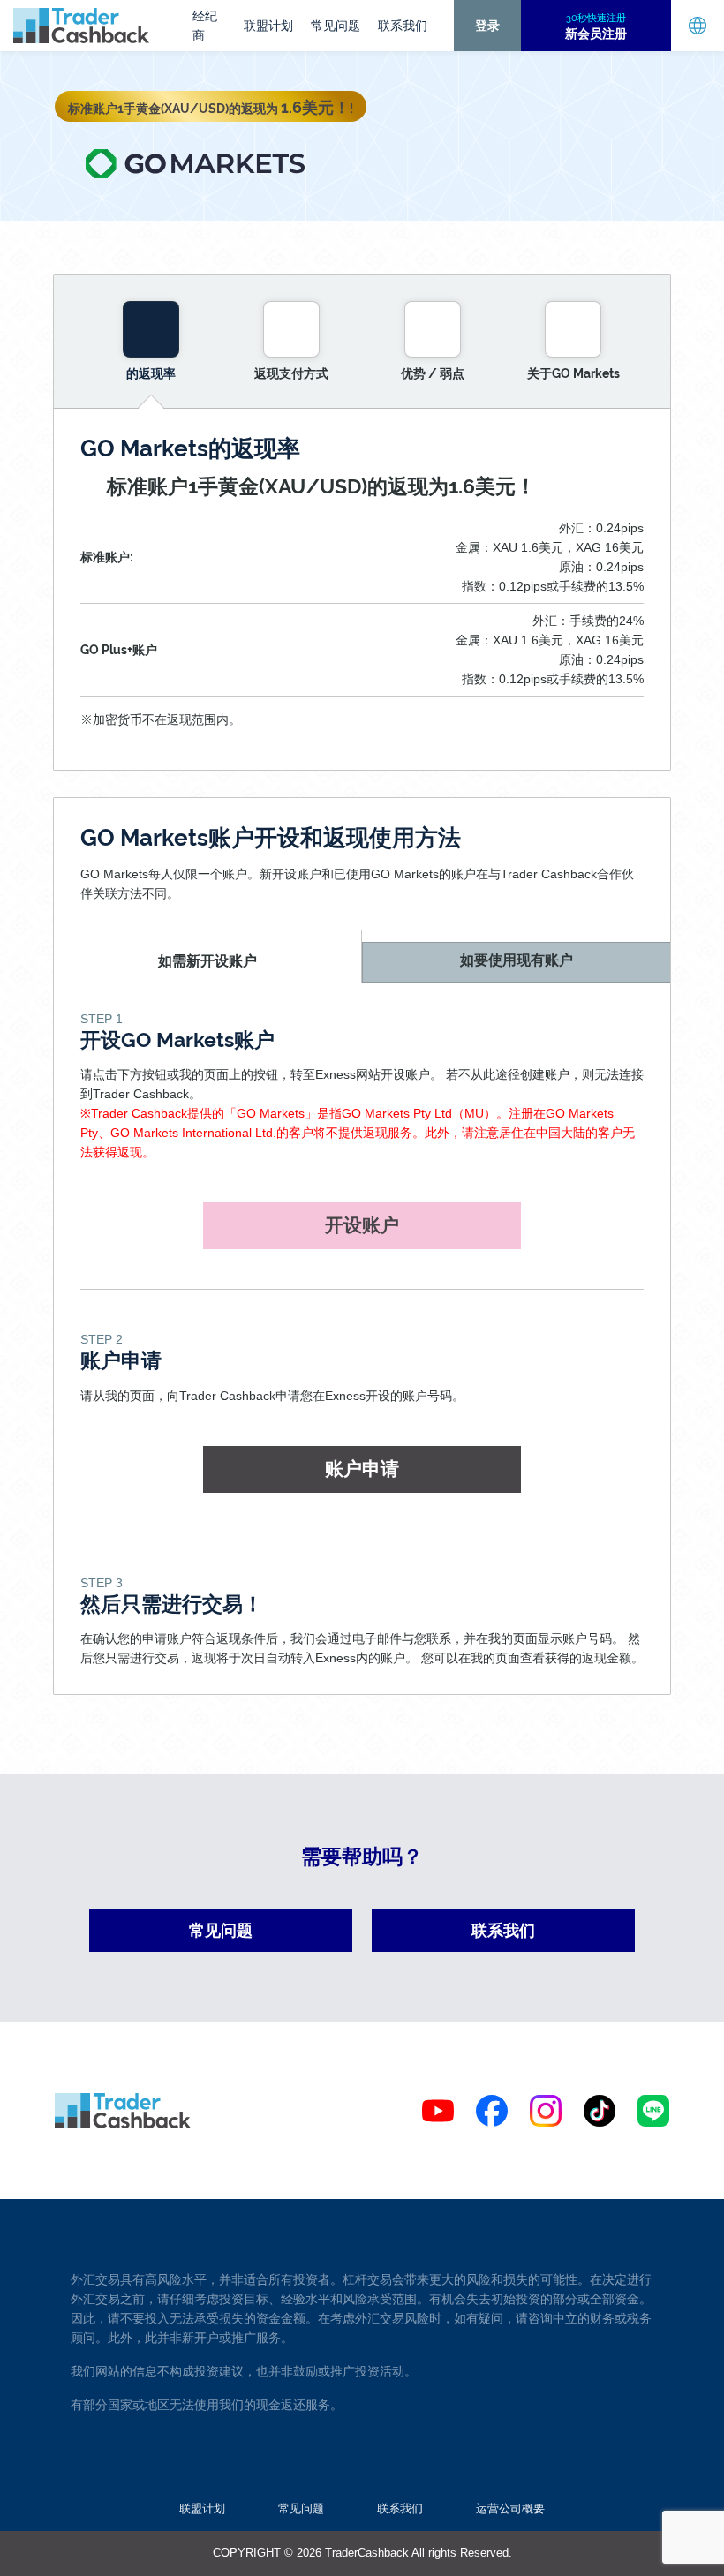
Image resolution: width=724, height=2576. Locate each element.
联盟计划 (268, 26)
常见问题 (336, 26)
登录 (487, 26)
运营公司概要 (510, 2508)
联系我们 (403, 26)
